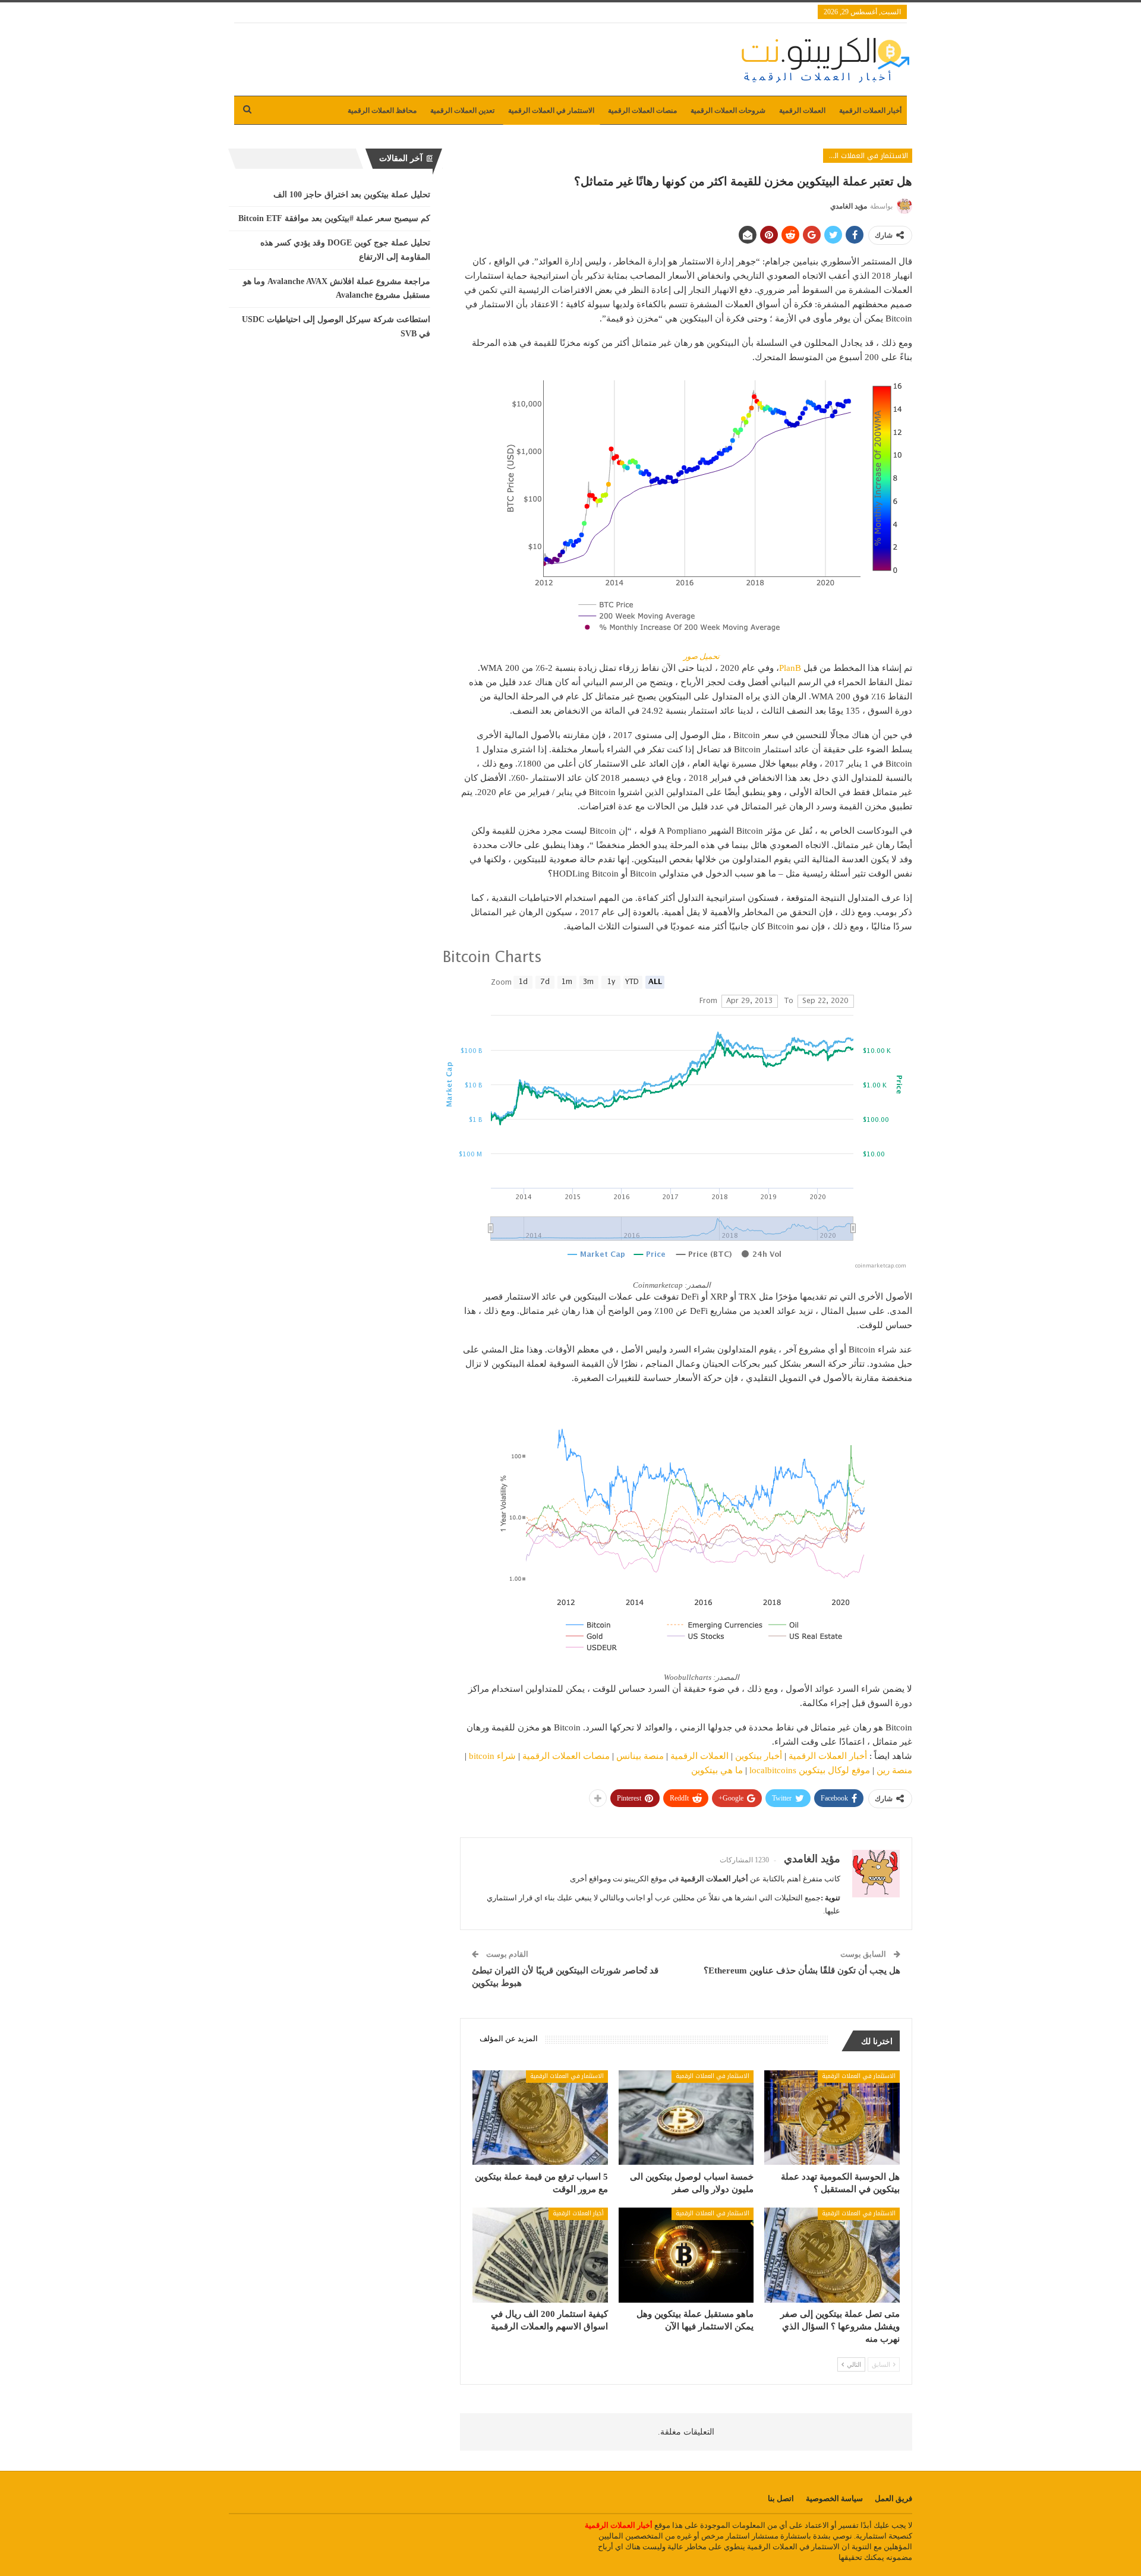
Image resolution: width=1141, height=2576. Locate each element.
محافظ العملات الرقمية (382, 111)
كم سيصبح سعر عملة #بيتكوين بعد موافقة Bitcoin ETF (334, 218)
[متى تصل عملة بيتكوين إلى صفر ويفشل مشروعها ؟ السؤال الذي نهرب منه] (832, 2255)
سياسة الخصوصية (834, 2498)
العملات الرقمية (802, 111)
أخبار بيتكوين (759, 1756)
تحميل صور (702, 656)
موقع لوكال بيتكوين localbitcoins (810, 1770)
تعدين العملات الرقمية (462, 111)
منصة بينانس (640, 1756)
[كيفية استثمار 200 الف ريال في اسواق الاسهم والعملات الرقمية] (540, 2255)
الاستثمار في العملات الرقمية (551, 111)
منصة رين (894, 1770)
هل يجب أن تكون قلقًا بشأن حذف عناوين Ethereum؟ (802, 1970)
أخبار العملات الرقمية (870, 111)
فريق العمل (893, 2498)
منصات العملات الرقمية (642, 111)
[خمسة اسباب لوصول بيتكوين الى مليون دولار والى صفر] (686, 2118)
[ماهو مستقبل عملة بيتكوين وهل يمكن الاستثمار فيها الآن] (686, 2255)
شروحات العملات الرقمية (728, 111)
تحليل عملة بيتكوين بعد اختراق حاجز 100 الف (352, 195)
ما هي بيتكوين (717, 1770)
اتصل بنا (781, 2498)
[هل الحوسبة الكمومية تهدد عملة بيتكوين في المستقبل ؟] (832, 2118)
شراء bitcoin (492, 1756)
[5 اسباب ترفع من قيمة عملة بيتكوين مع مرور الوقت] (540, 2118)
